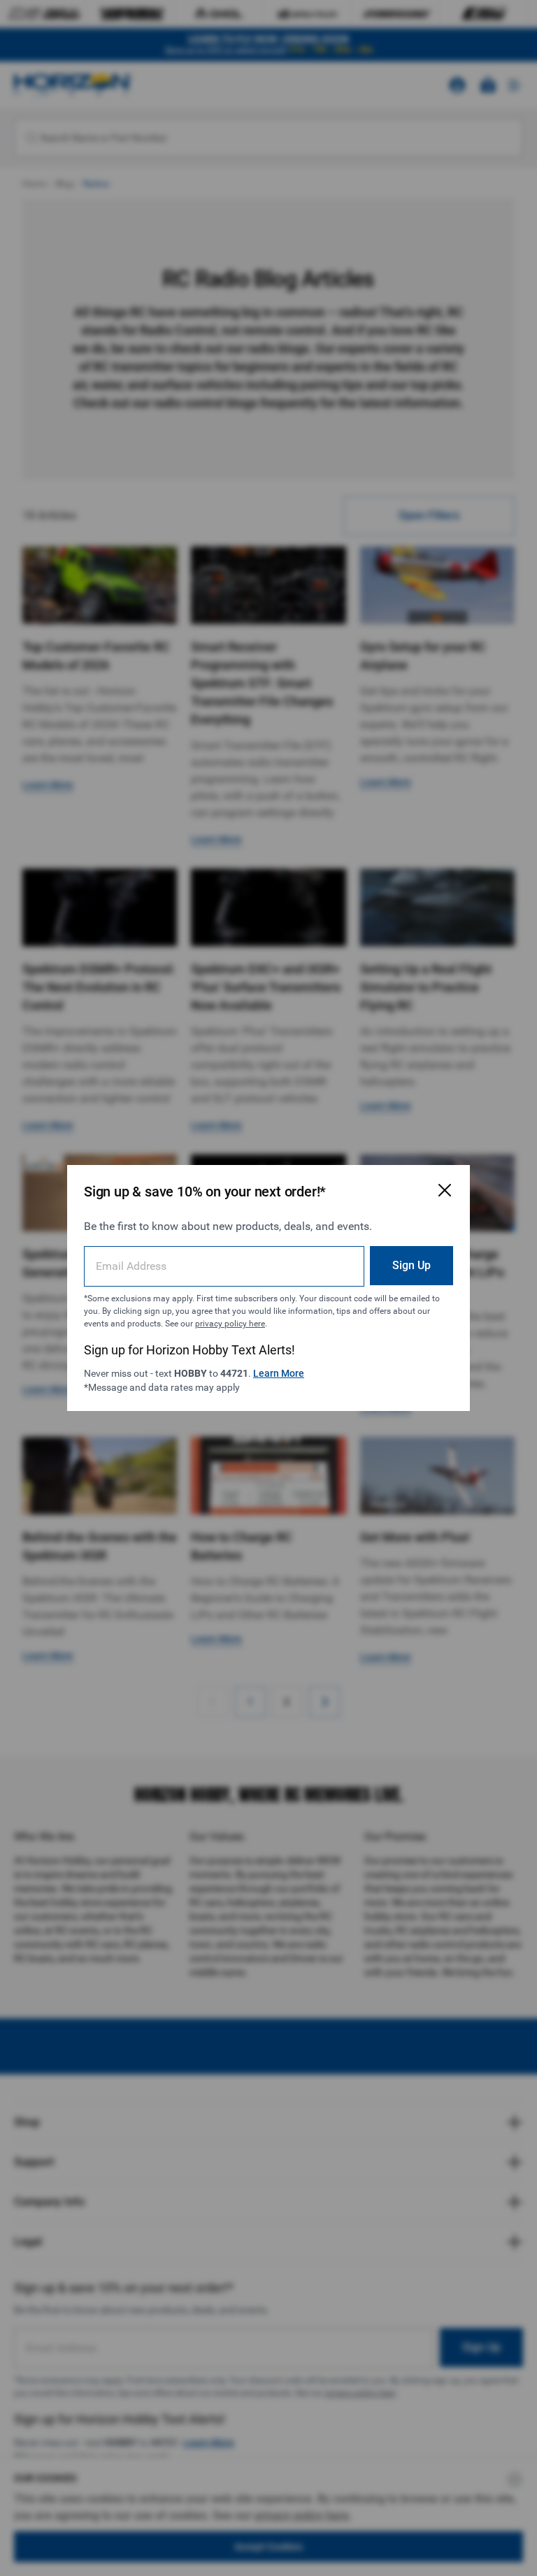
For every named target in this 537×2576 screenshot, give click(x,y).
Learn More (279, 1373)
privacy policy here (230, 1324)
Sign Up (411, 1265)
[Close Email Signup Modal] (445, 1190)
